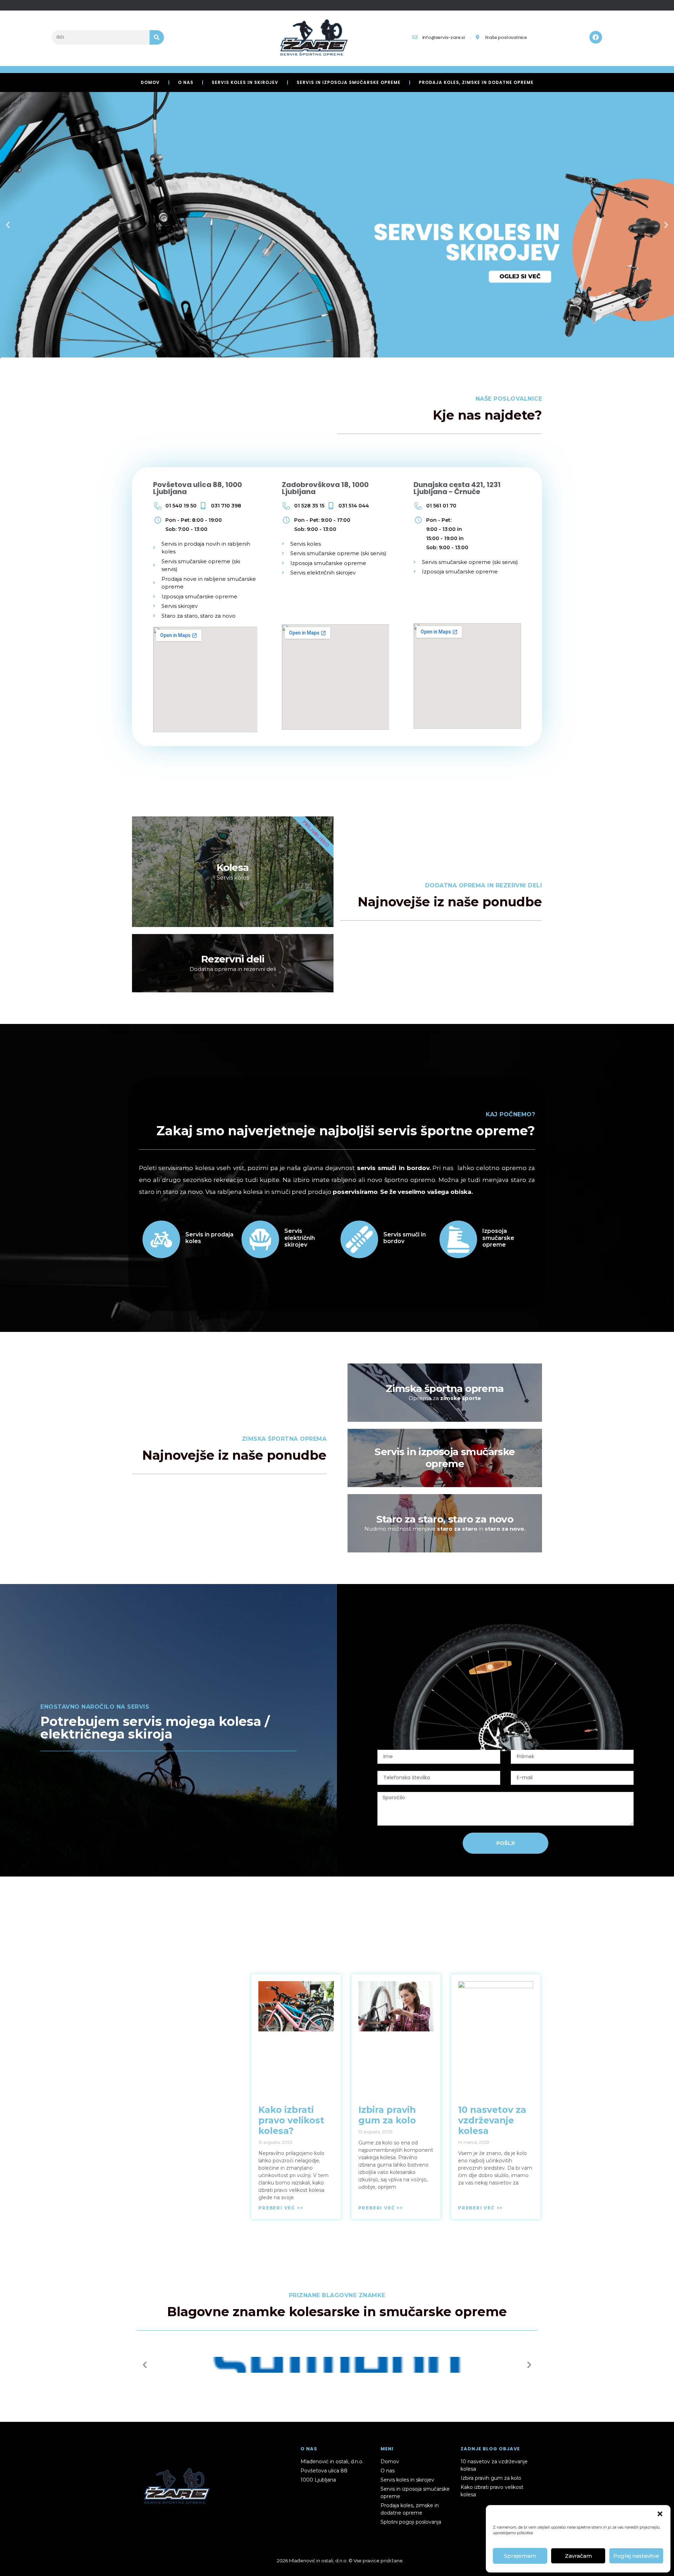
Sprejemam (520, 2556)
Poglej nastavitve (636, 2556)
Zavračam (578, 2556)
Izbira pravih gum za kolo (387, 2115)
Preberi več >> (281, 2208)
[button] (660, 2514)
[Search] (157, 37)
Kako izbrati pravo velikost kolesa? (291, 2120)
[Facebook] (596, 37)
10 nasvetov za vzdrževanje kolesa (492, 2120)
